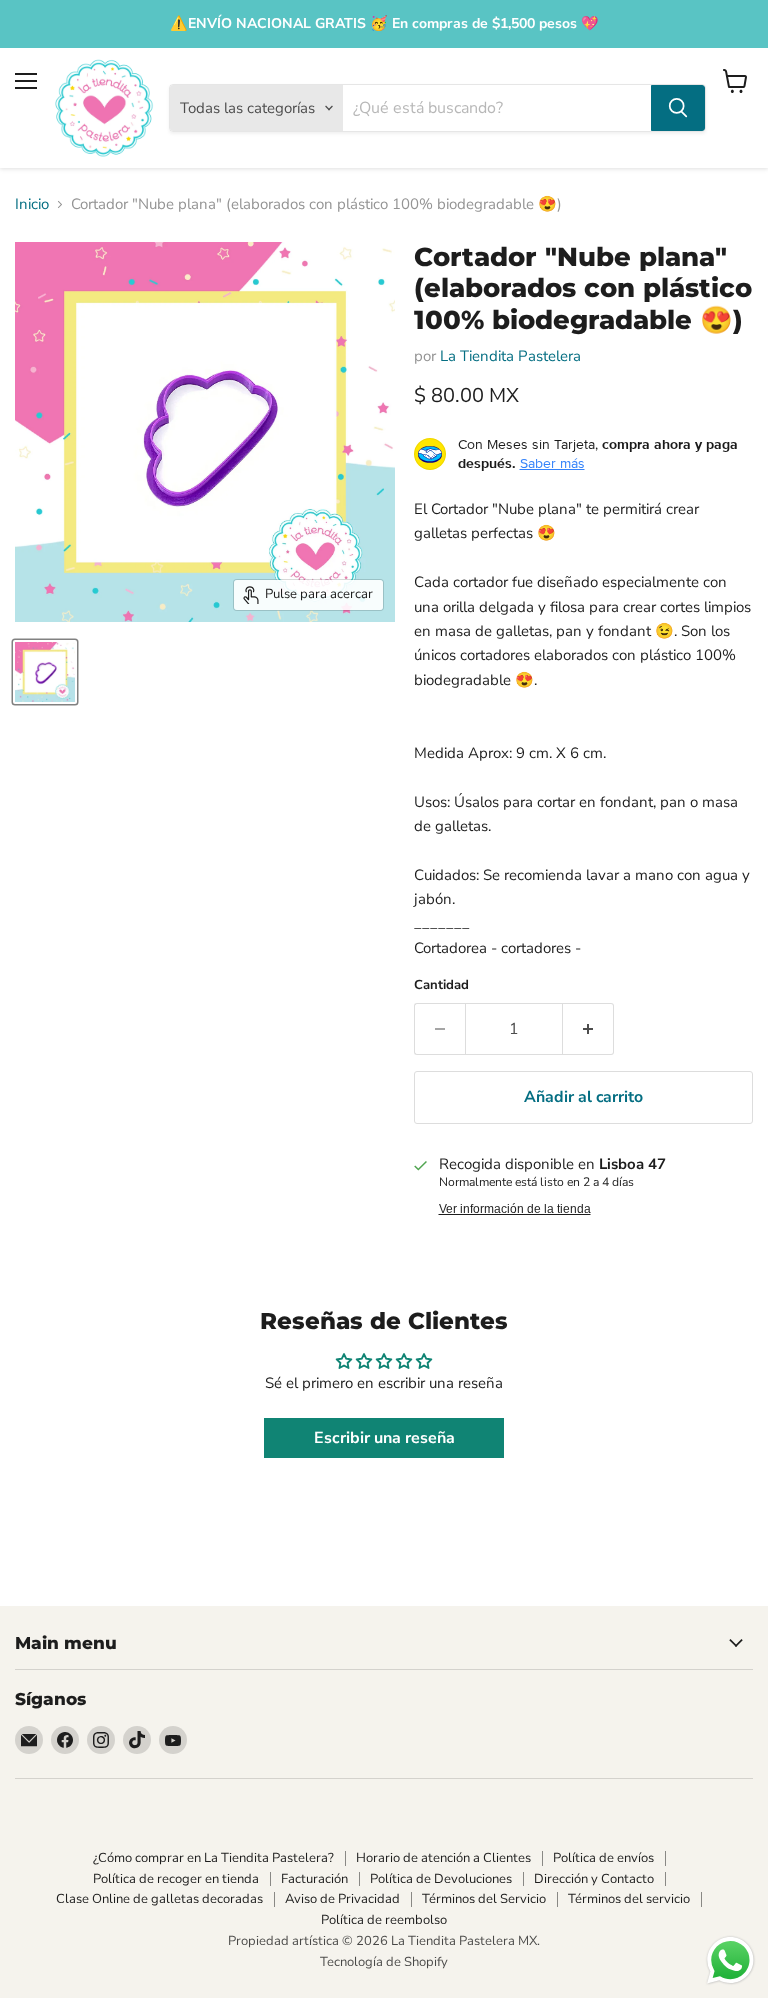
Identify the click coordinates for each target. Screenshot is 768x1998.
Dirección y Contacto (594, 1879)
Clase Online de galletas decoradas (159, 1899)
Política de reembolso (384, 1920)
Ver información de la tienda (515, 1209)
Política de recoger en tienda (176, 1879)
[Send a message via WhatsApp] (730, 1960)
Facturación (314, 1879)
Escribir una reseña (384, 1438)
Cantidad (441, 985)
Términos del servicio (629, 1899)
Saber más (552, 463)
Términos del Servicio (484, 1899)
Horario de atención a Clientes (443, 1858)
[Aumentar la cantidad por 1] (588, 1029)
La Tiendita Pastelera (510, 356)
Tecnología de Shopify (384, 1962)
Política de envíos (603, 1858)
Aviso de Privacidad (342, 1899)
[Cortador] (45, 672)
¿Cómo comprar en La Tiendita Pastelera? (213, 1858)
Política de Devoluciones (441, 1879)
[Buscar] (678, 108)
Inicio (32, 204)
